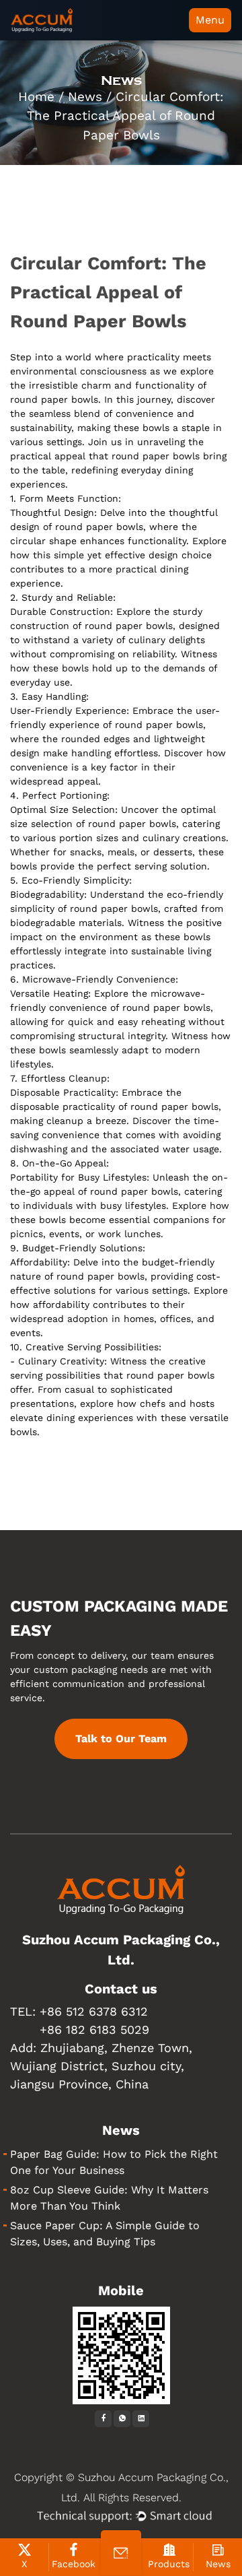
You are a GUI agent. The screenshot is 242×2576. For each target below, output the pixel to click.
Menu (210, 20)
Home (36, 97)
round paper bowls (129, 626)
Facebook (74, 2564)
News (85, 97)
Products (169, 2564)
